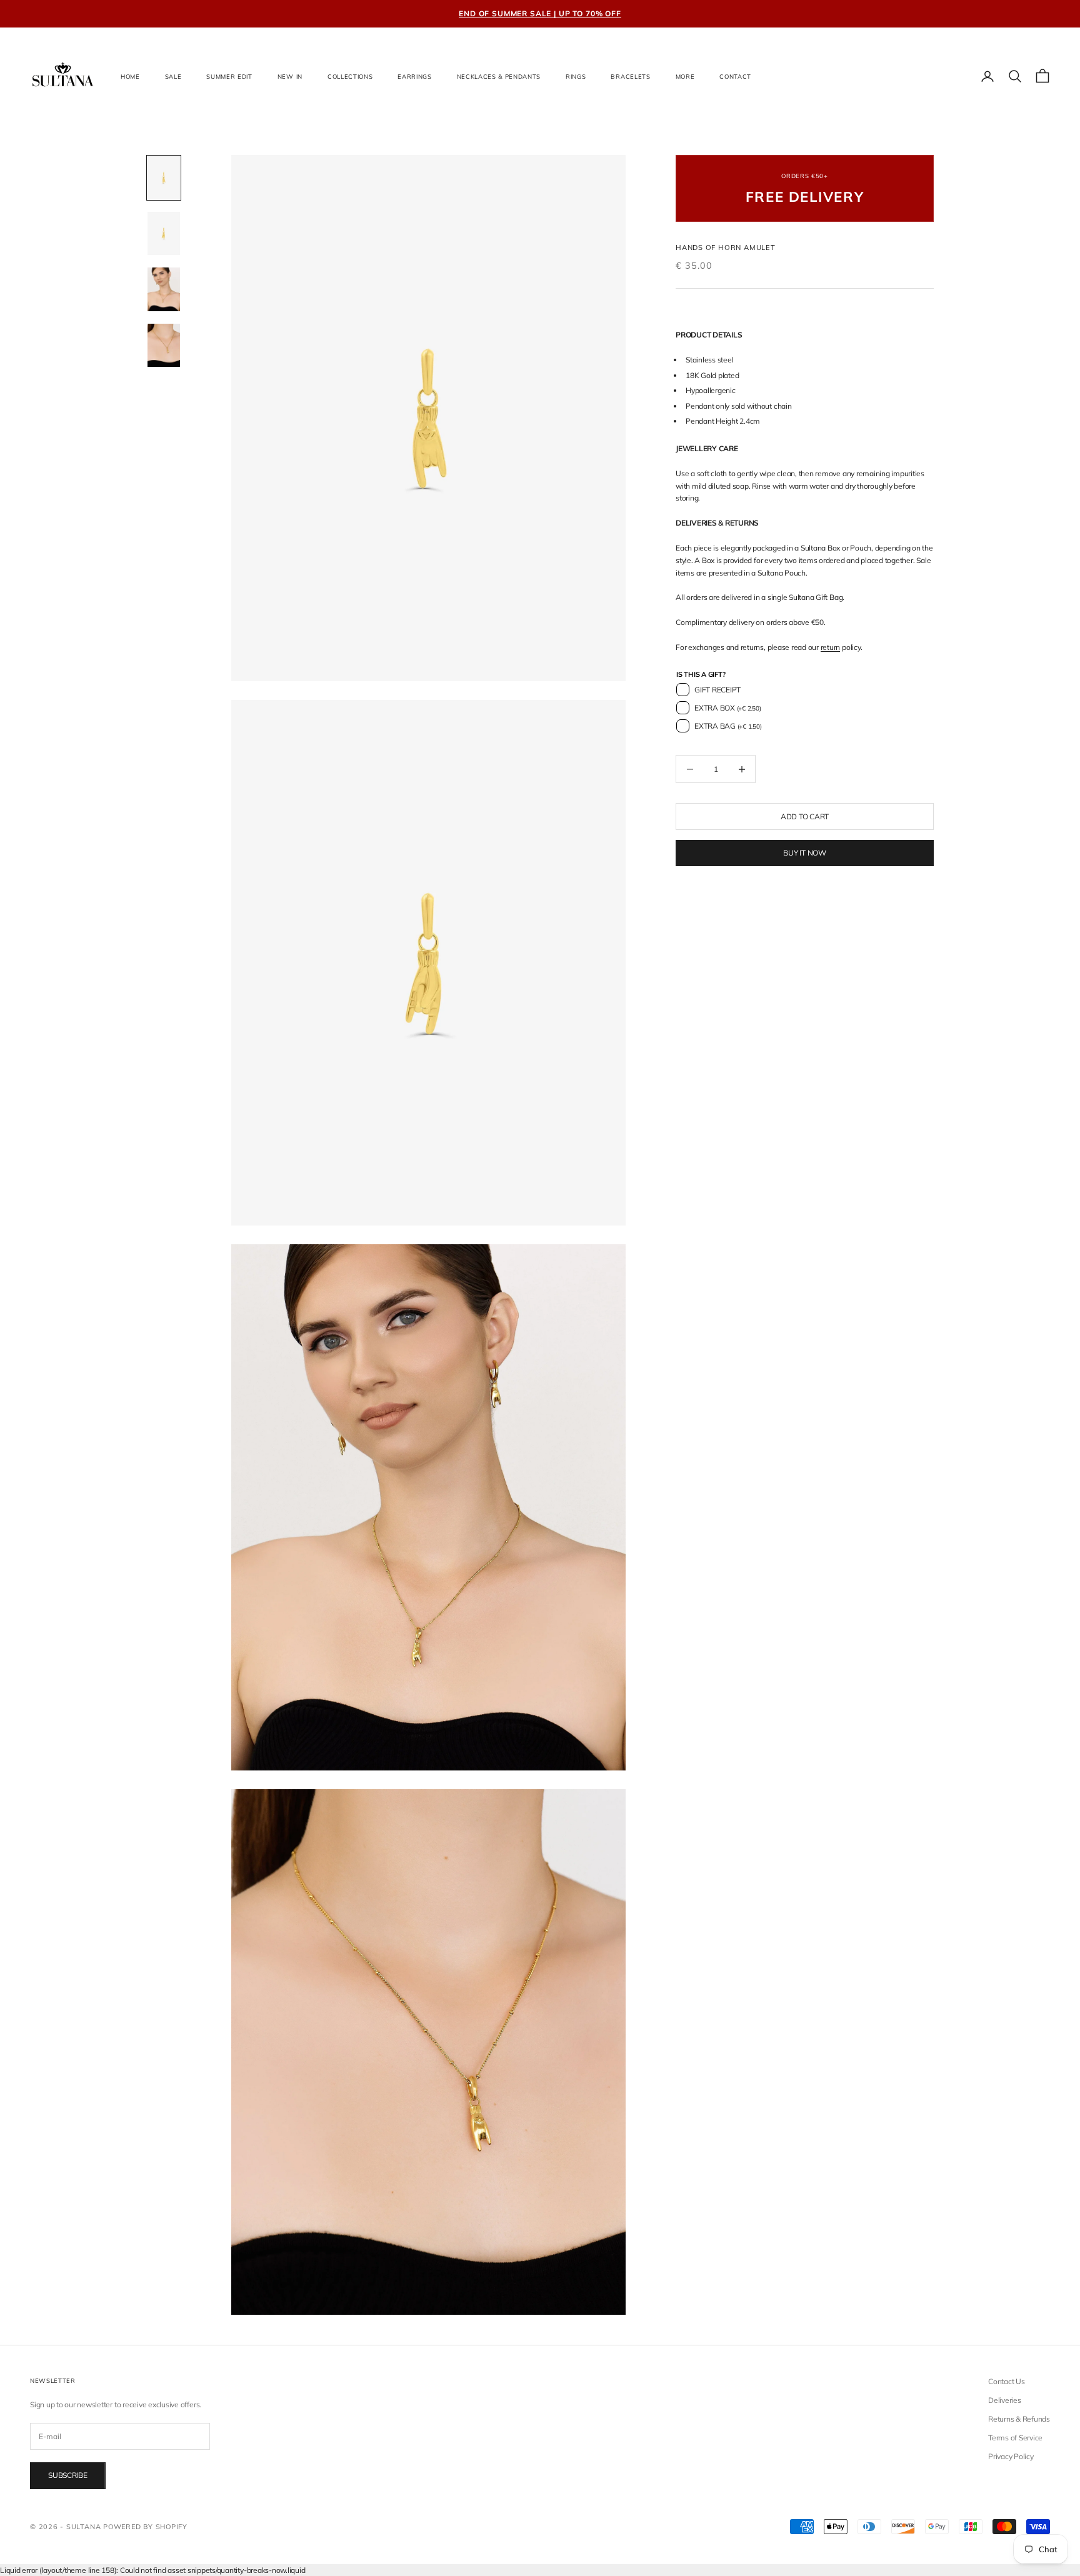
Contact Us (1007, 2381)
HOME (130, 76)
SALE (173, 76)
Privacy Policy (1011, 2456)
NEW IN (290, 76)
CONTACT (735, 76)
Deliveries (1005, 2400)
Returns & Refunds (1019, 2419)
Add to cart (805, 816)
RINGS (576, 76)
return (831, 647)
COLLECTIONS (350, 76)
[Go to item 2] (164, 233)
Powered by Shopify (145, 2527)
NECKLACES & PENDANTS (499, 76)
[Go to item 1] (164, 178)
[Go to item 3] (164, 289)
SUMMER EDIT (229, 76)
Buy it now (805, 853)
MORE (685, 76)
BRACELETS (630, 76)
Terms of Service (1015, 2438)
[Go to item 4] (164, 345)
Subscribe (68, 2475)
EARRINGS (414, 76)
